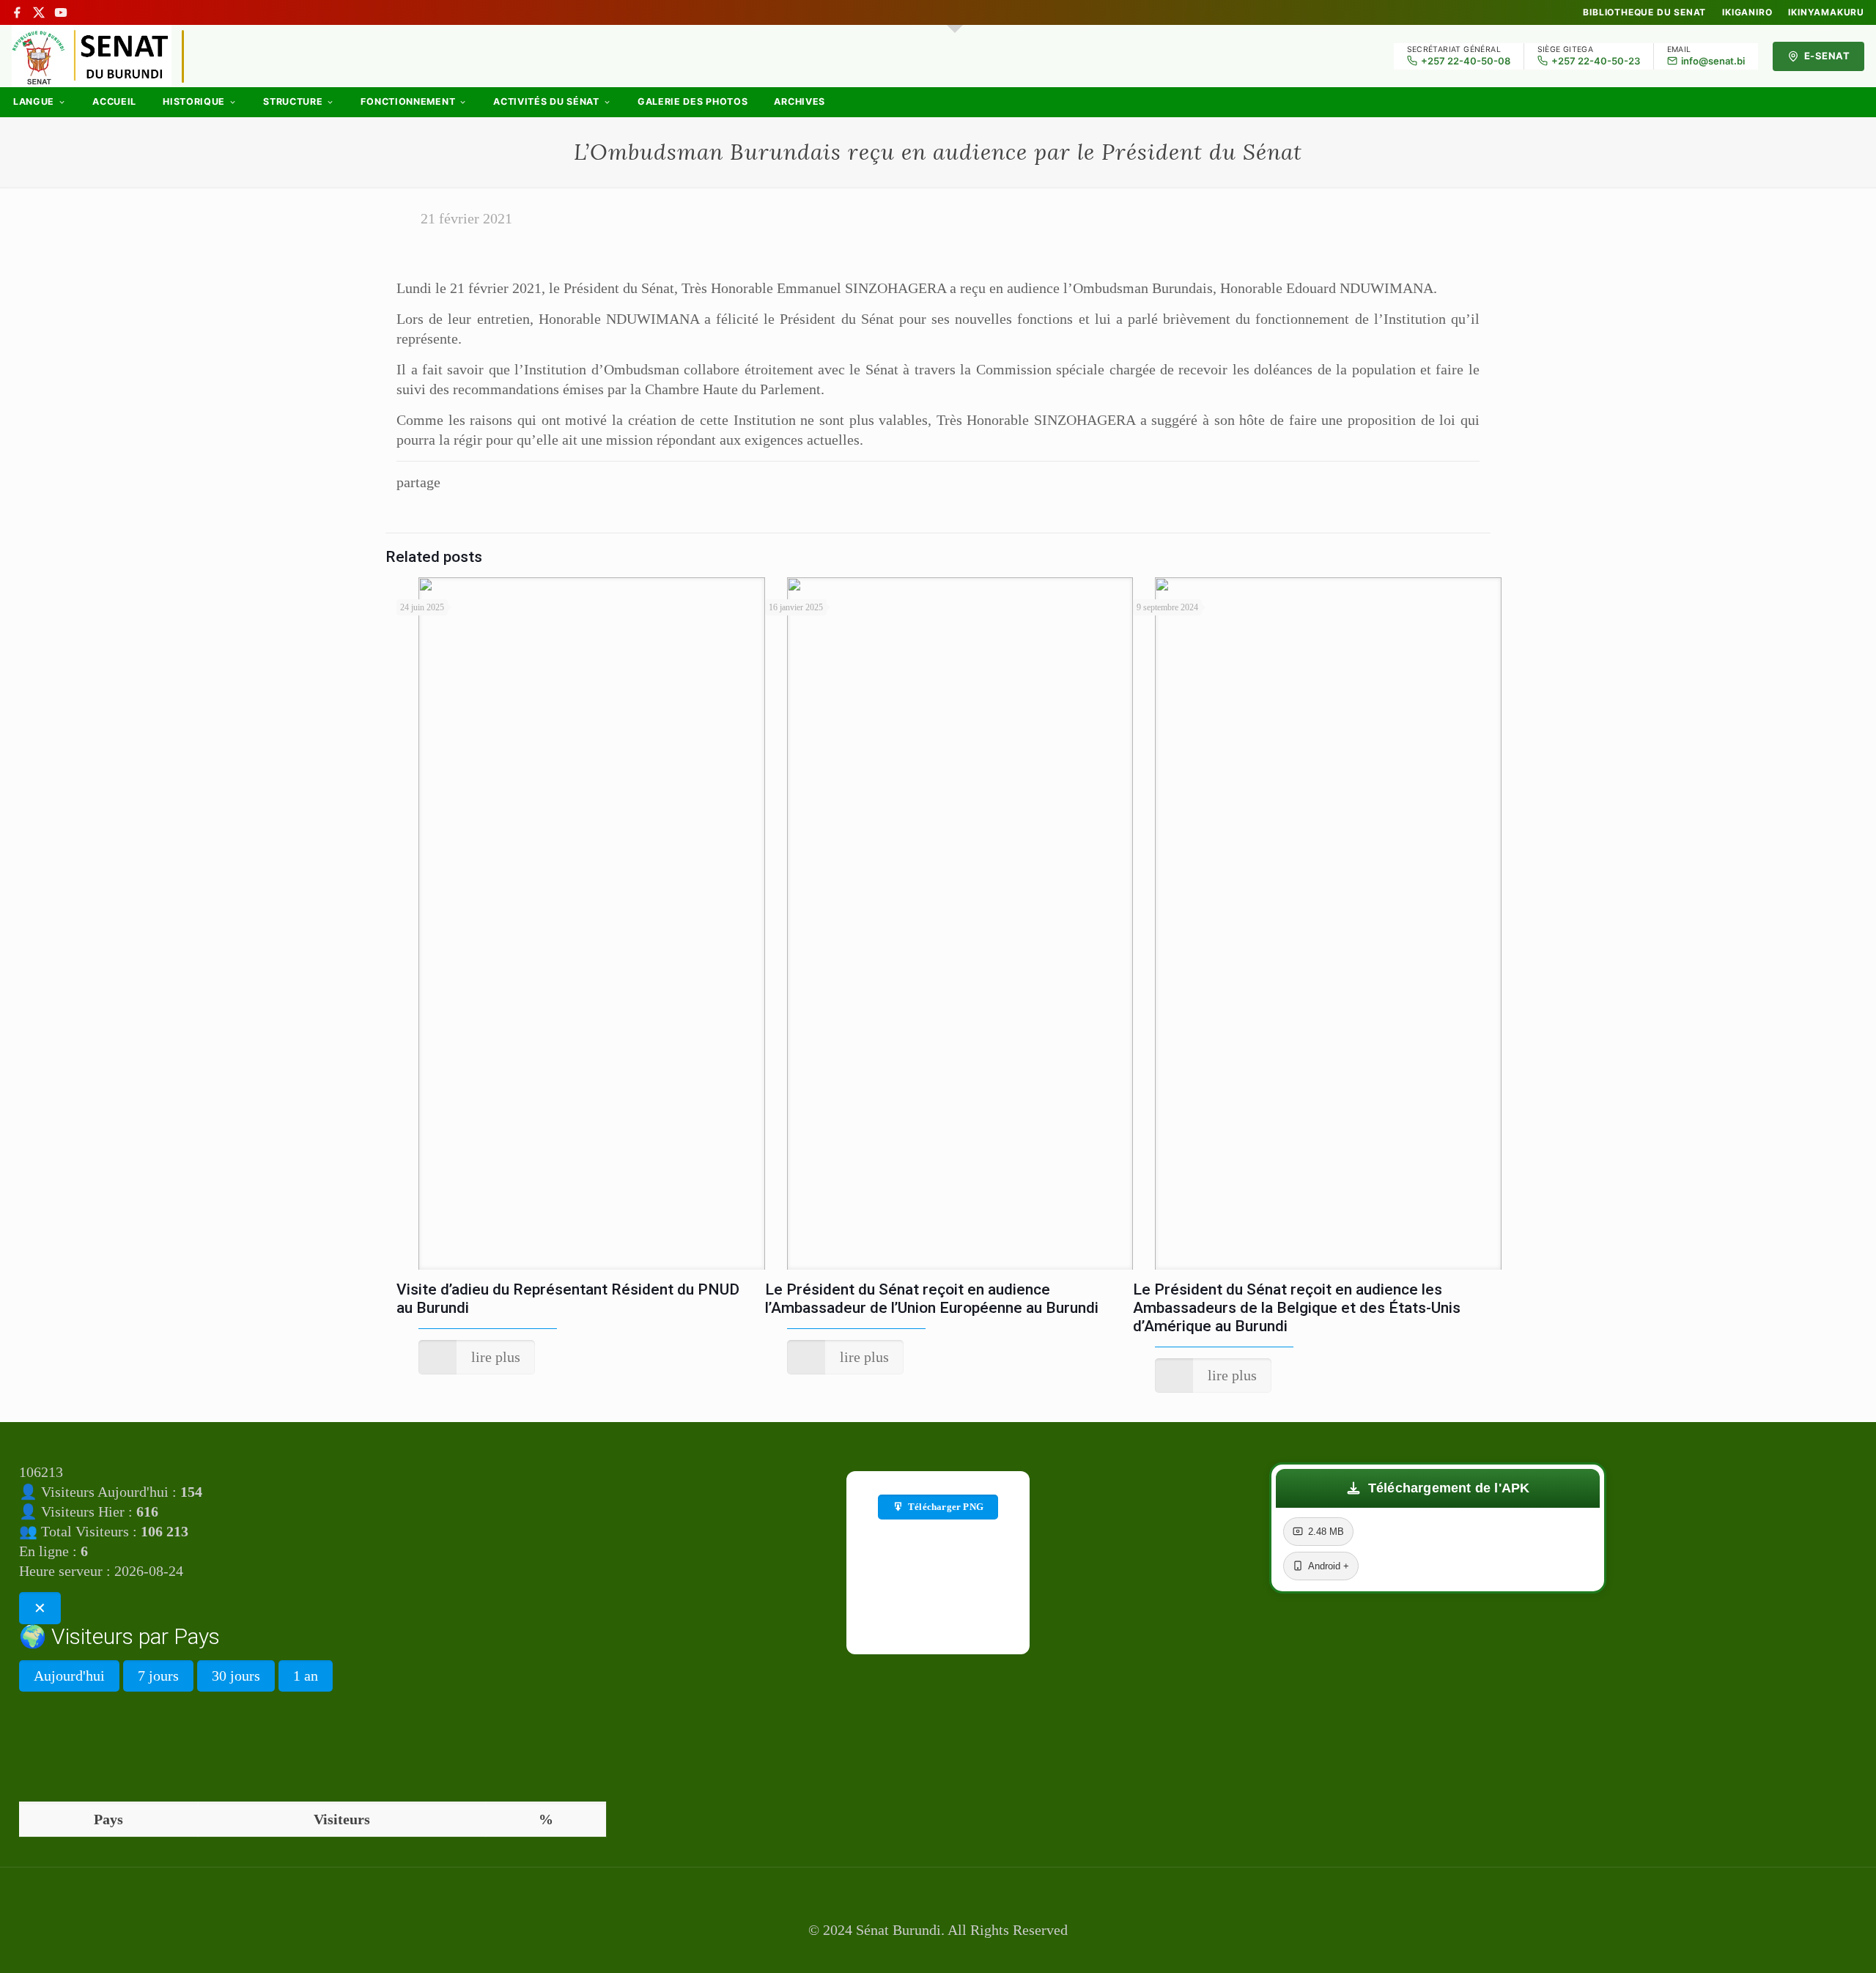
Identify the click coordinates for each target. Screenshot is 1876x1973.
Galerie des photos (693, 101)
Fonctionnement (408, 101)
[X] (39, 12)
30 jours (236, 1676)
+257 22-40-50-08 (1466, 61)
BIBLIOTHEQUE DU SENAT (1644, 12)
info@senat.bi (1713, 61)
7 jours (158, 1676)
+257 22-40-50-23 (1596, 61)
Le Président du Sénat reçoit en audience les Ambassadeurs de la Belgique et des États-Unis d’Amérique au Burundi (1297, 1308)
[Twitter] (938, 1952)
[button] (1438, 1488)
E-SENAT (1827, 56)
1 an (306, 1676)
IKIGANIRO (1747, 12)
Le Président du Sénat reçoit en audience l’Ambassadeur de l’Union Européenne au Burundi (932, 1299)
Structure (293, 101)
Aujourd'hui (69, 1676)
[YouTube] (61, 12)
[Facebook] (17, 12)
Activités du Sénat (546, 101)
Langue (34, 101)
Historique (194, 101)
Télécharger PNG (946, 1507)
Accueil (114, 101)
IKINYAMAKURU (1826, 12)
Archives (799, 101)
